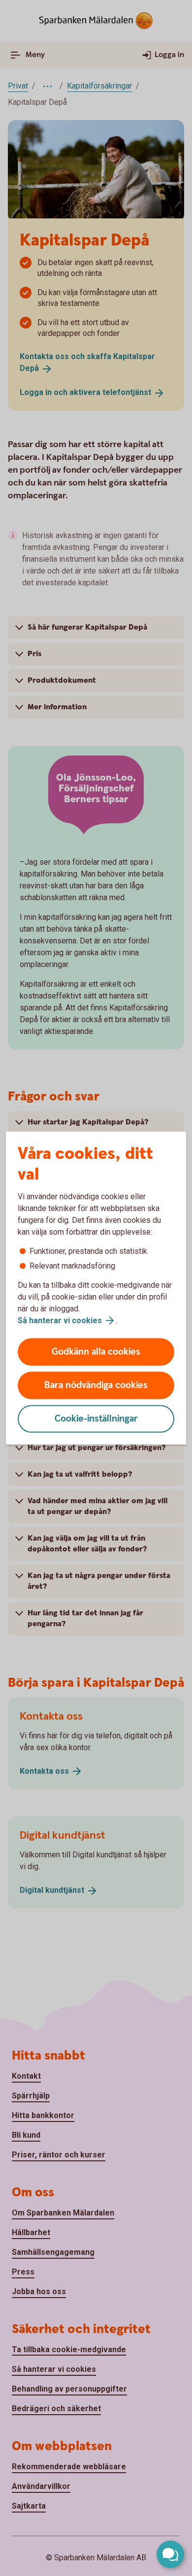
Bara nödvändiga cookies (96, 1385)
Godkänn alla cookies (96, 1352)
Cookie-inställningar (96, 1419)
